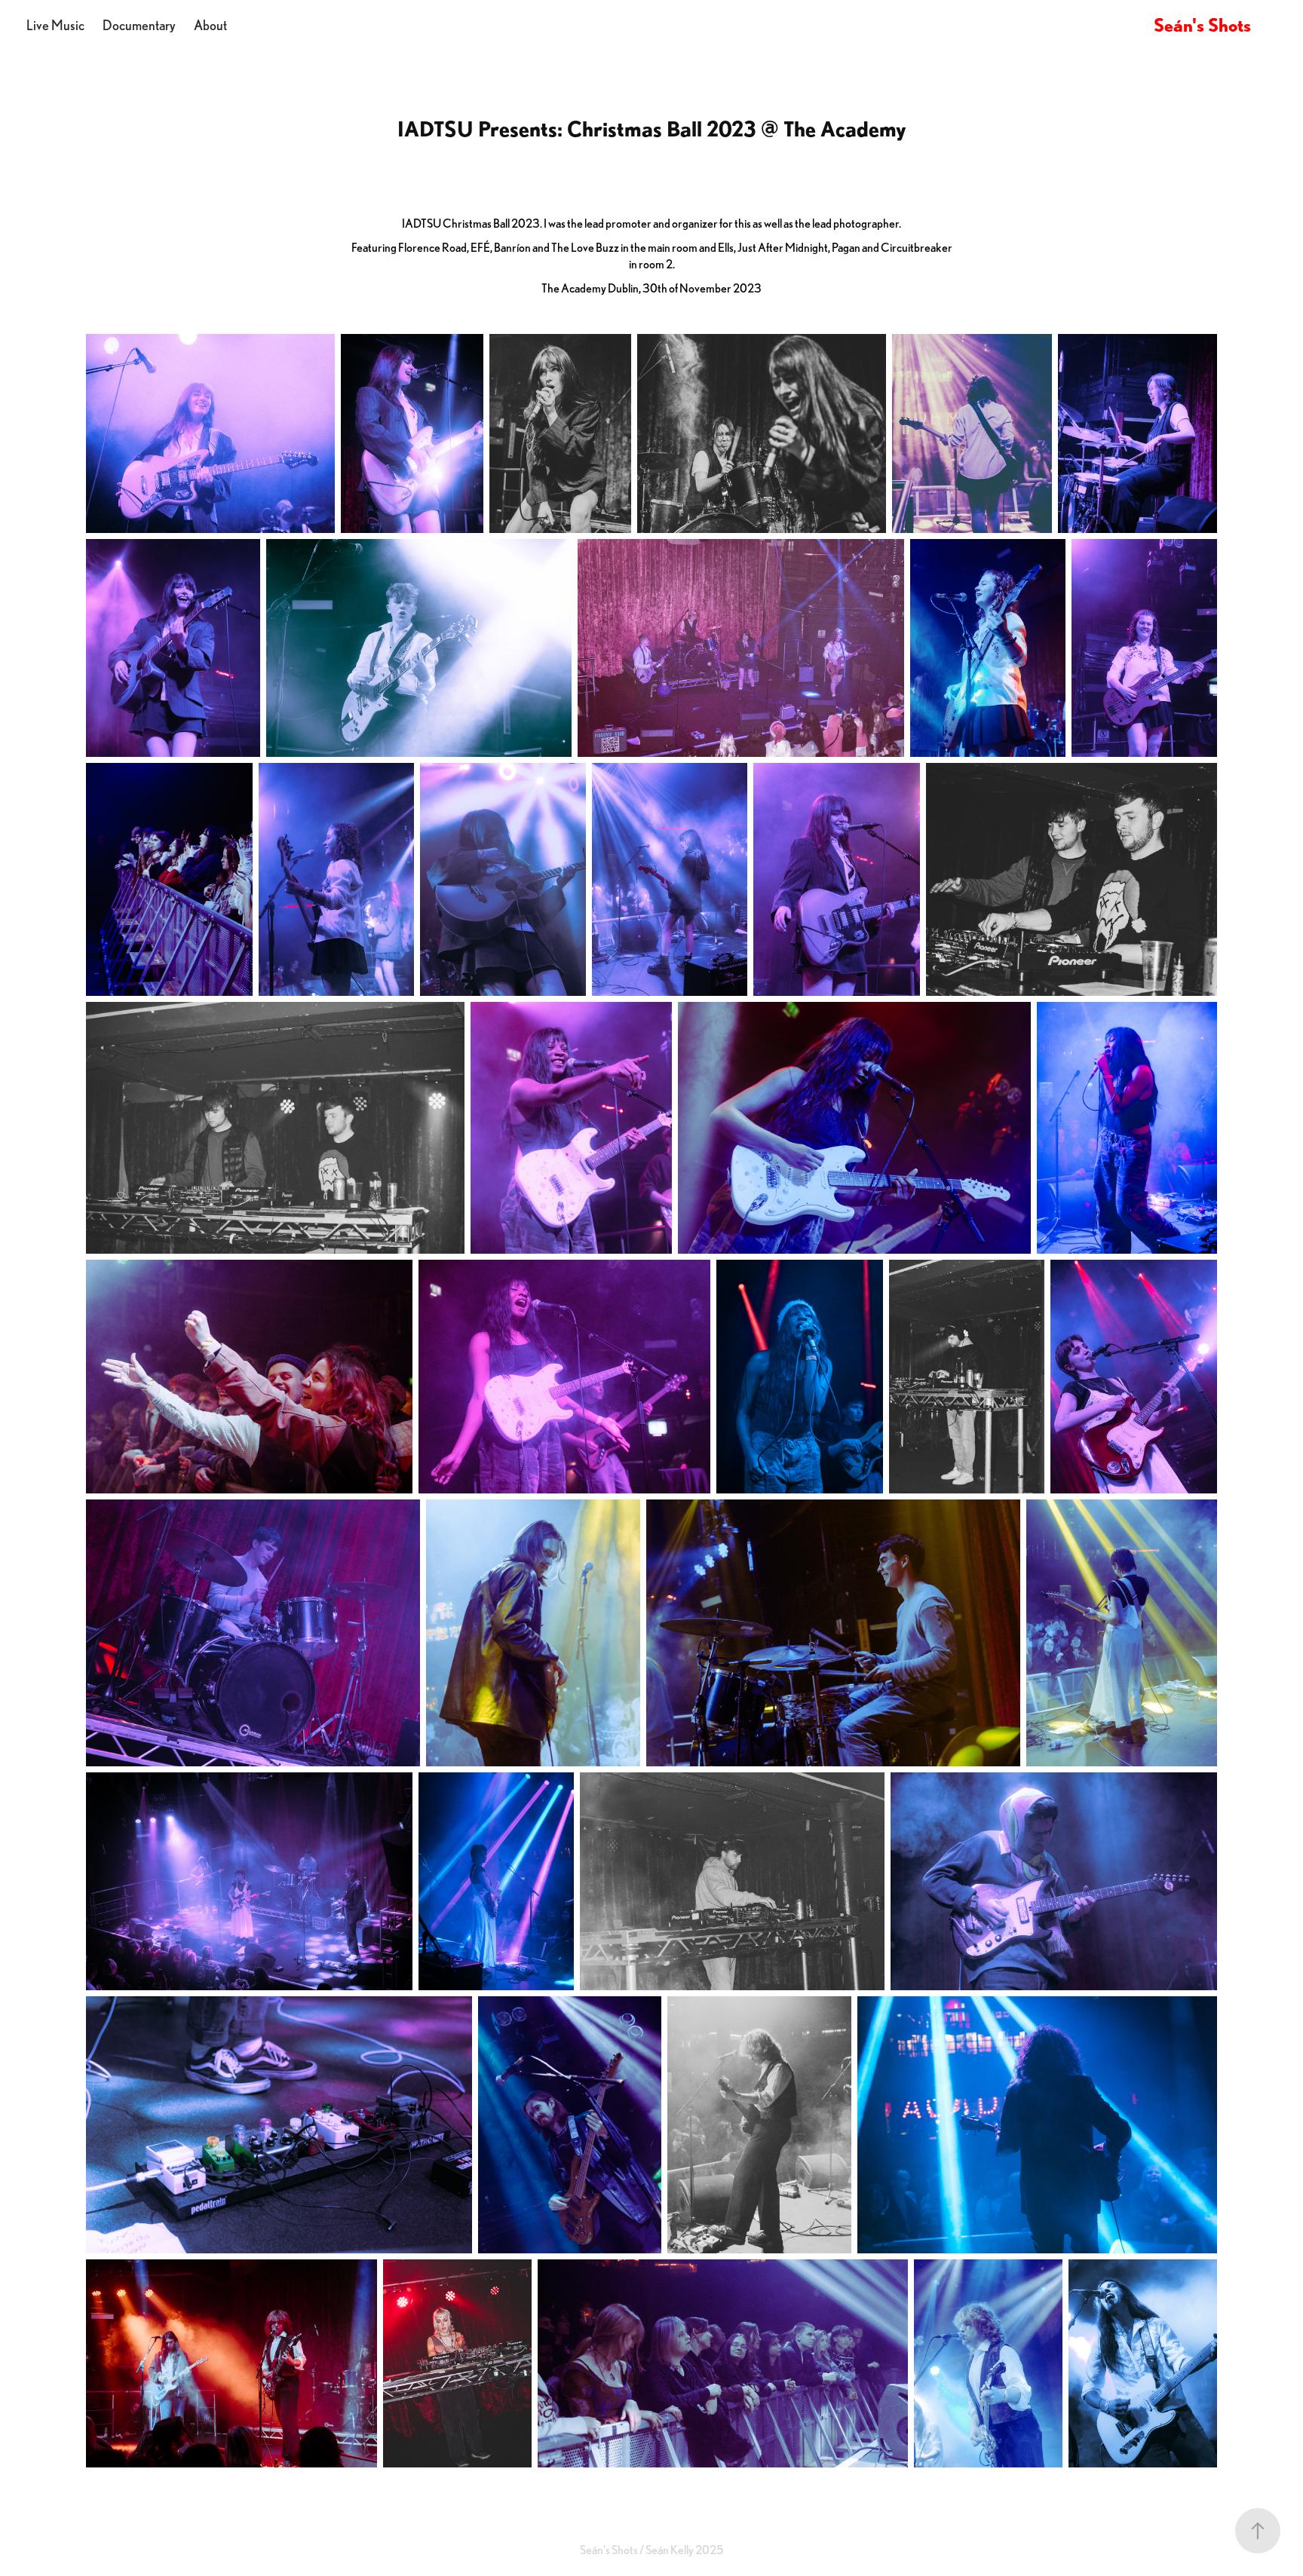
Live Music (55, 25)
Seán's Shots (1202, 25)
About (210, 25)
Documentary (139, 25)
